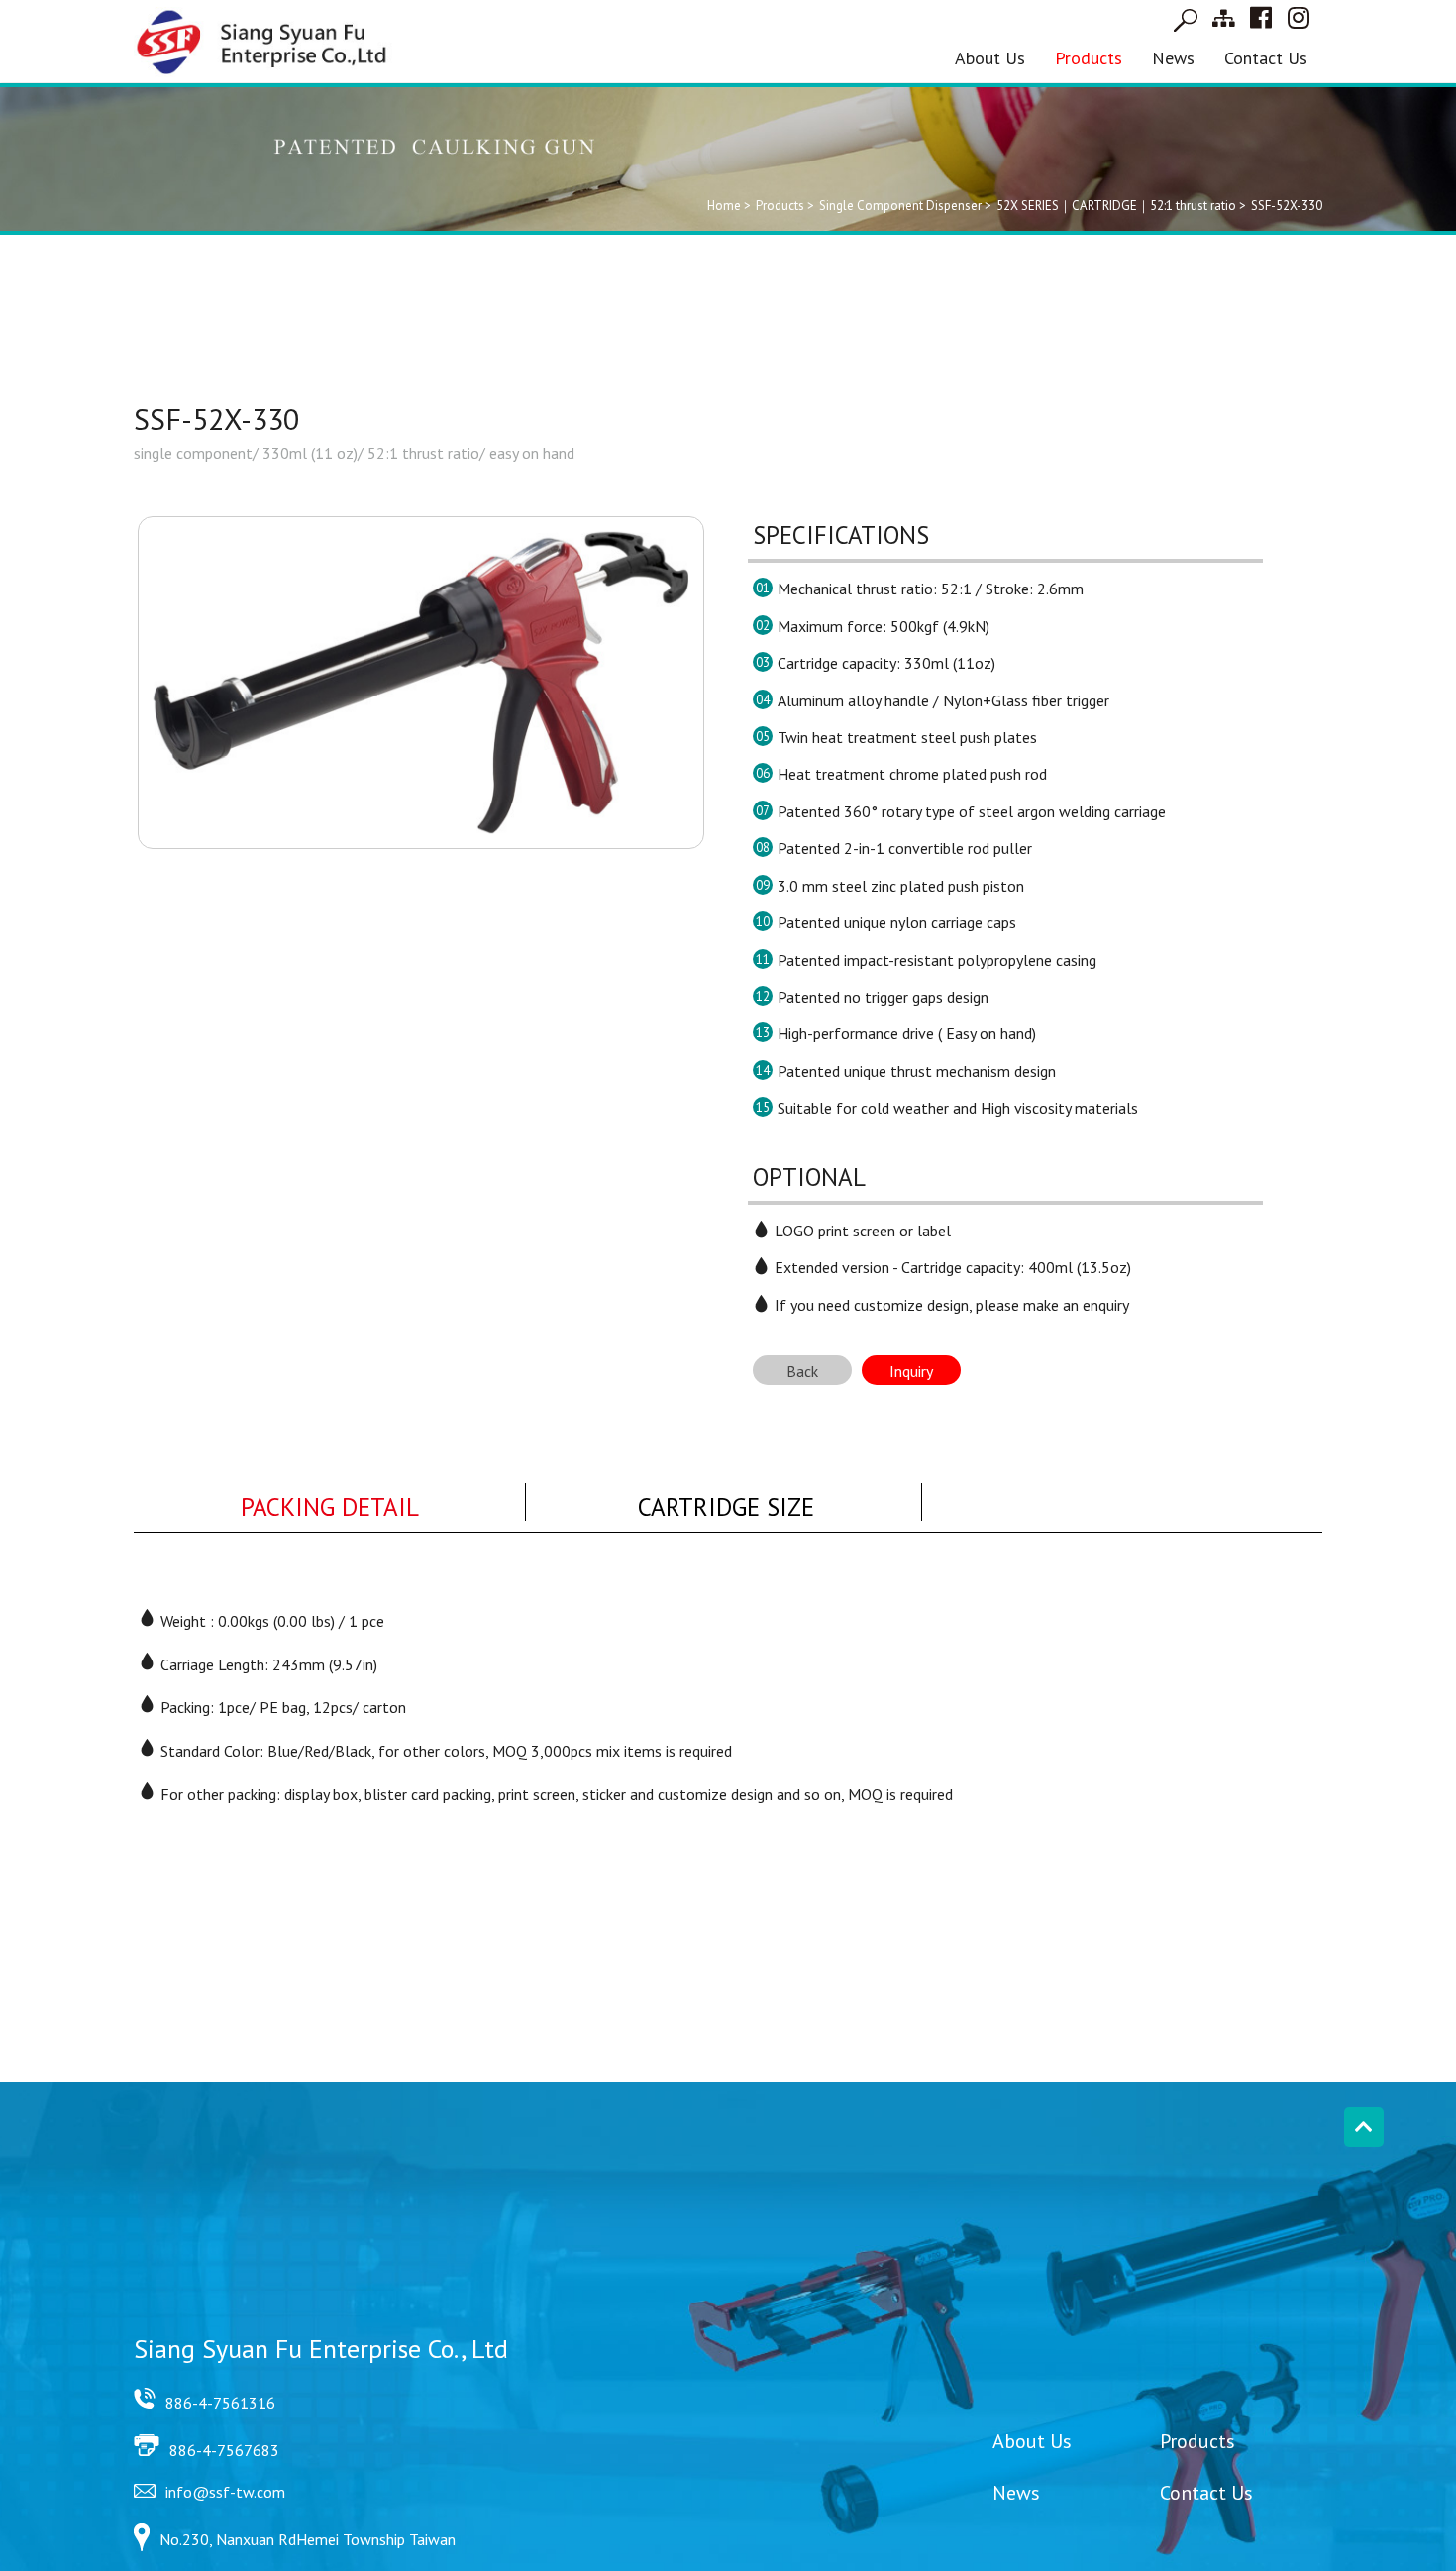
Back (802, 1371)
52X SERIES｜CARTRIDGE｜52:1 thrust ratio (1116, 206)
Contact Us (1266, 58)
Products (1089, 58)
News (1173, 58)
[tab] (330, 1503)
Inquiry (911, 1371)
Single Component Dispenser (900, 206)
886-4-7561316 (220, 2403)
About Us (990, 58)
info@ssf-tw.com (225, 2492)
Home (724, 206)
